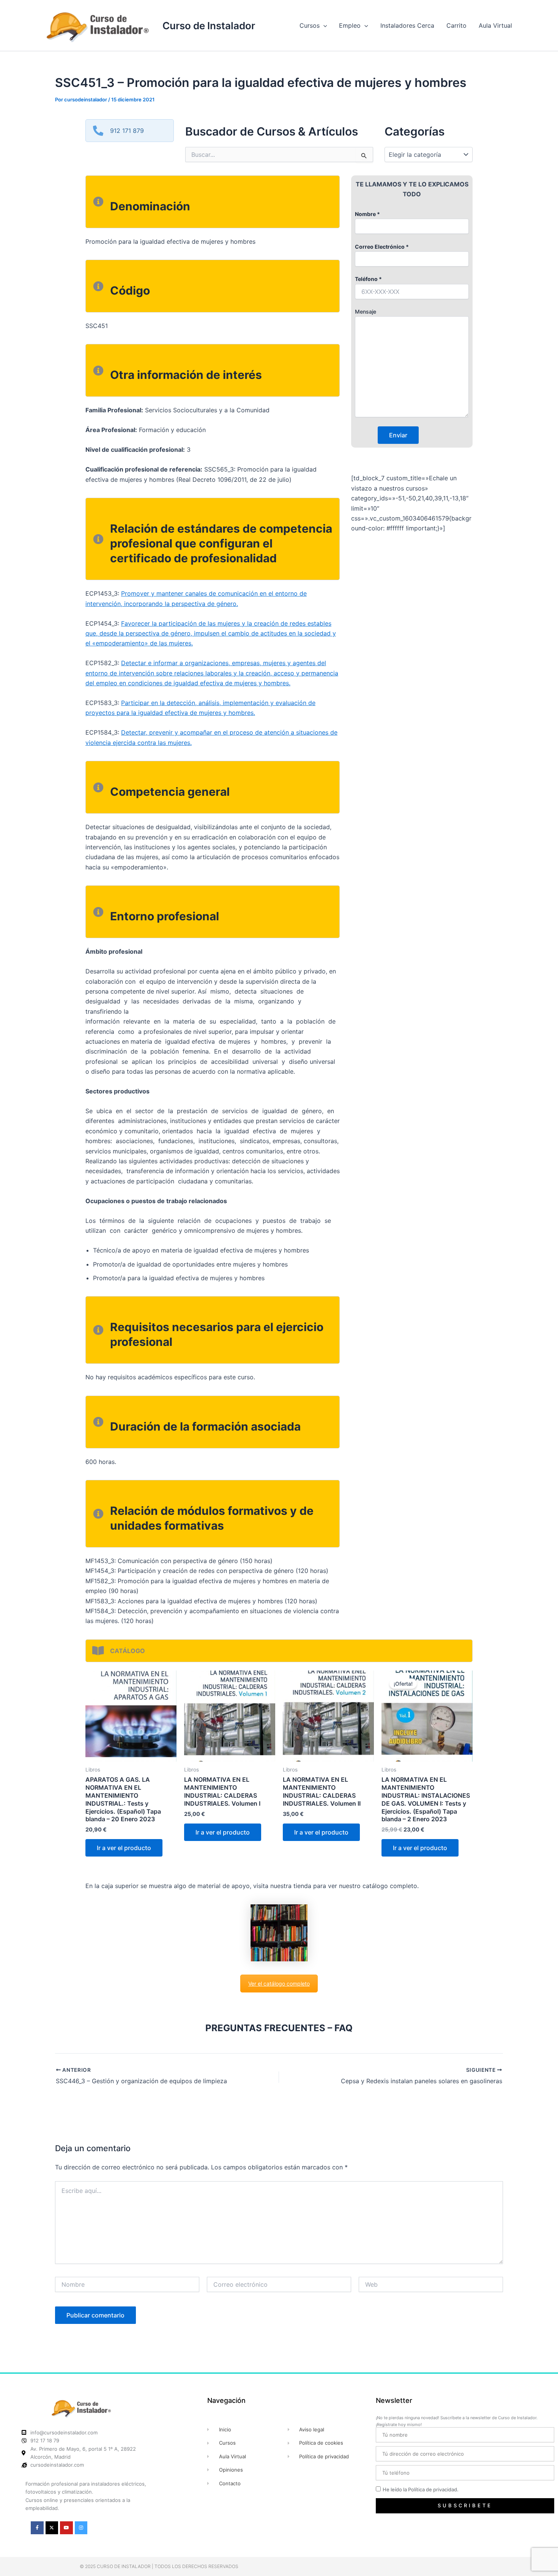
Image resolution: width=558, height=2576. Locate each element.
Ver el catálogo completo (279, 1984)
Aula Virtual (495, 25)
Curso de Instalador (209, 26)
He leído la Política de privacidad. (421, 2489)
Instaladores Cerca (407, 25)
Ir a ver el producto (124, 1848)
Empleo (350, 25)
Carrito (456, 25)
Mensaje (366, 312)
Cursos (310, 25)
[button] (323, 25)
